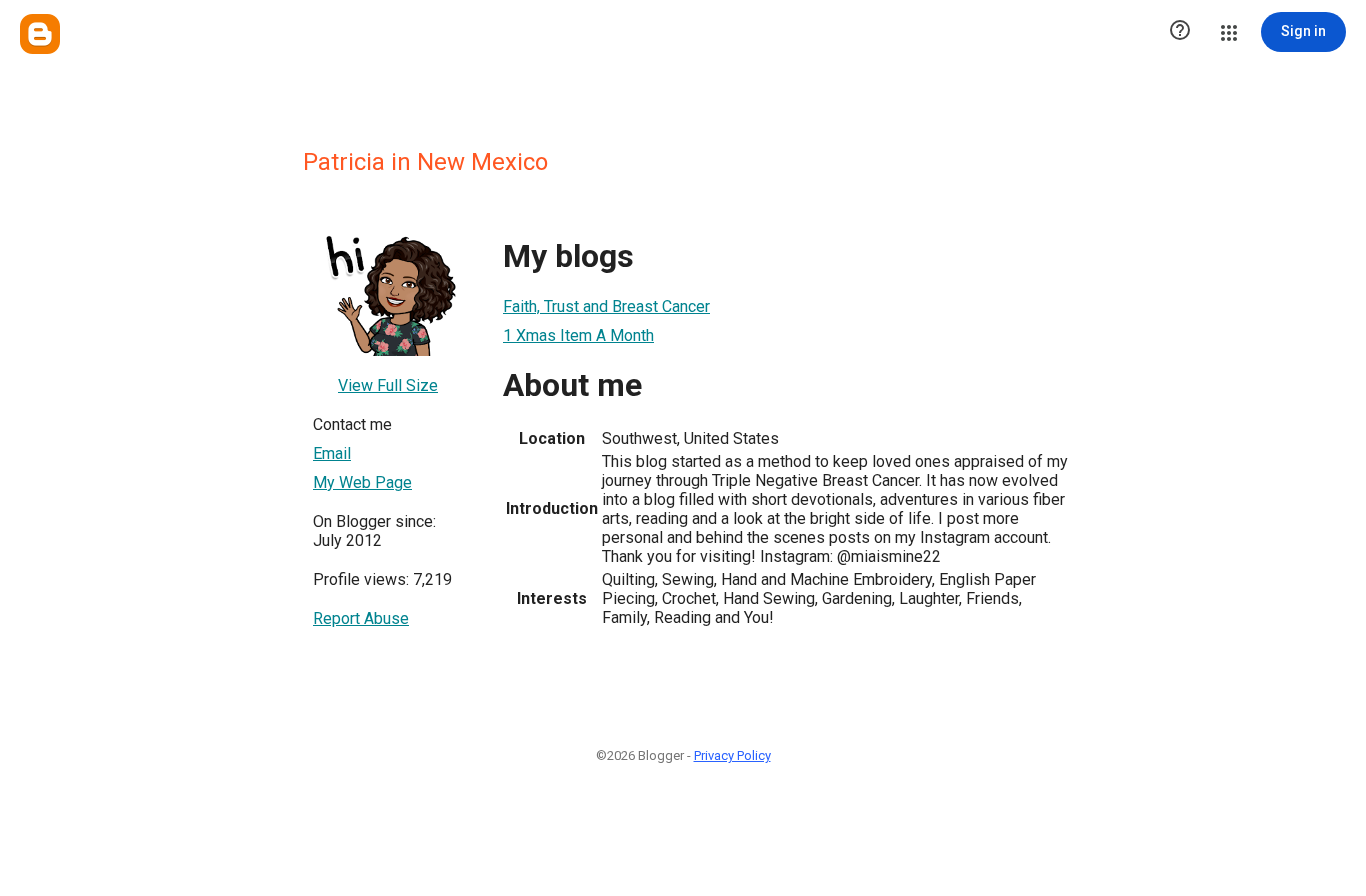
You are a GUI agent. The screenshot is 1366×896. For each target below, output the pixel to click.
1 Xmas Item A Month (578, 335)
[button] (1180, 32)
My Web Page (362, 482)
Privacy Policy (732, 755)
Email (332, 453)
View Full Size (388, 385)
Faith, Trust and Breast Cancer (606, 306)
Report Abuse (361, 618)
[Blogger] (40, 34)
